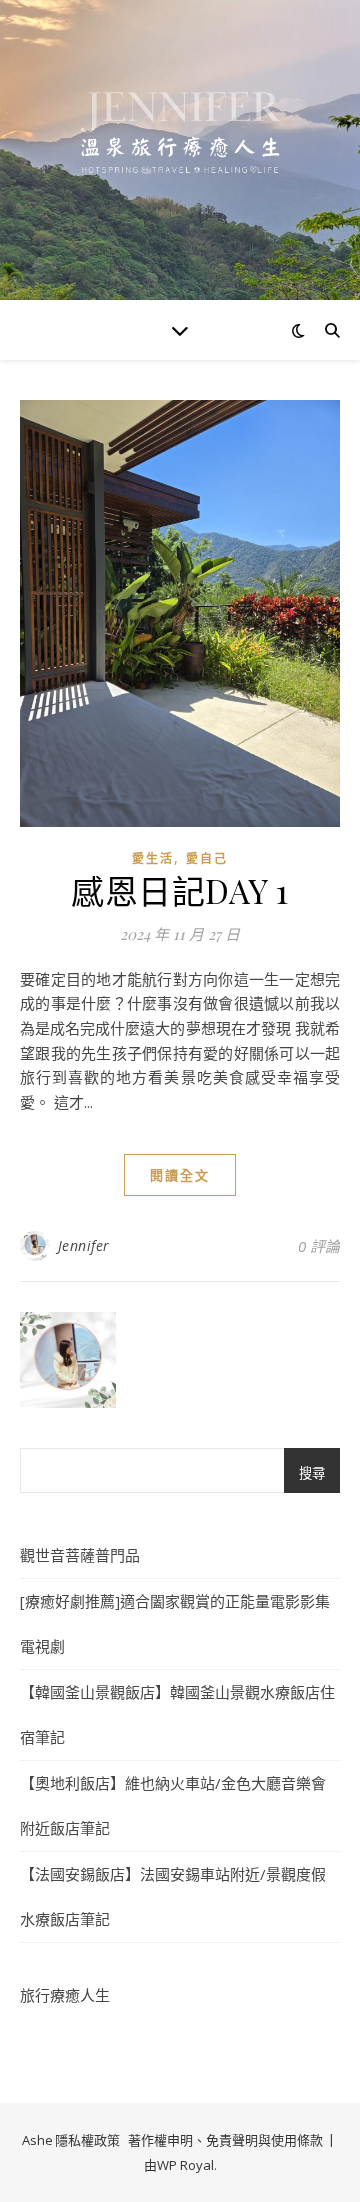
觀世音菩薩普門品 (80, 1555)
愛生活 (153, 858)
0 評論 (319, 1246)
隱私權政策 (87, 2140)
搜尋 (312, 1473)
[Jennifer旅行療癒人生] (180, 150)
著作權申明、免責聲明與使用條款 (225, 2140)
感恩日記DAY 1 (180, 890)
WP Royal (185, 2165)
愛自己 (207, 858)
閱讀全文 (180, 1175)
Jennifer (84, 1245)
